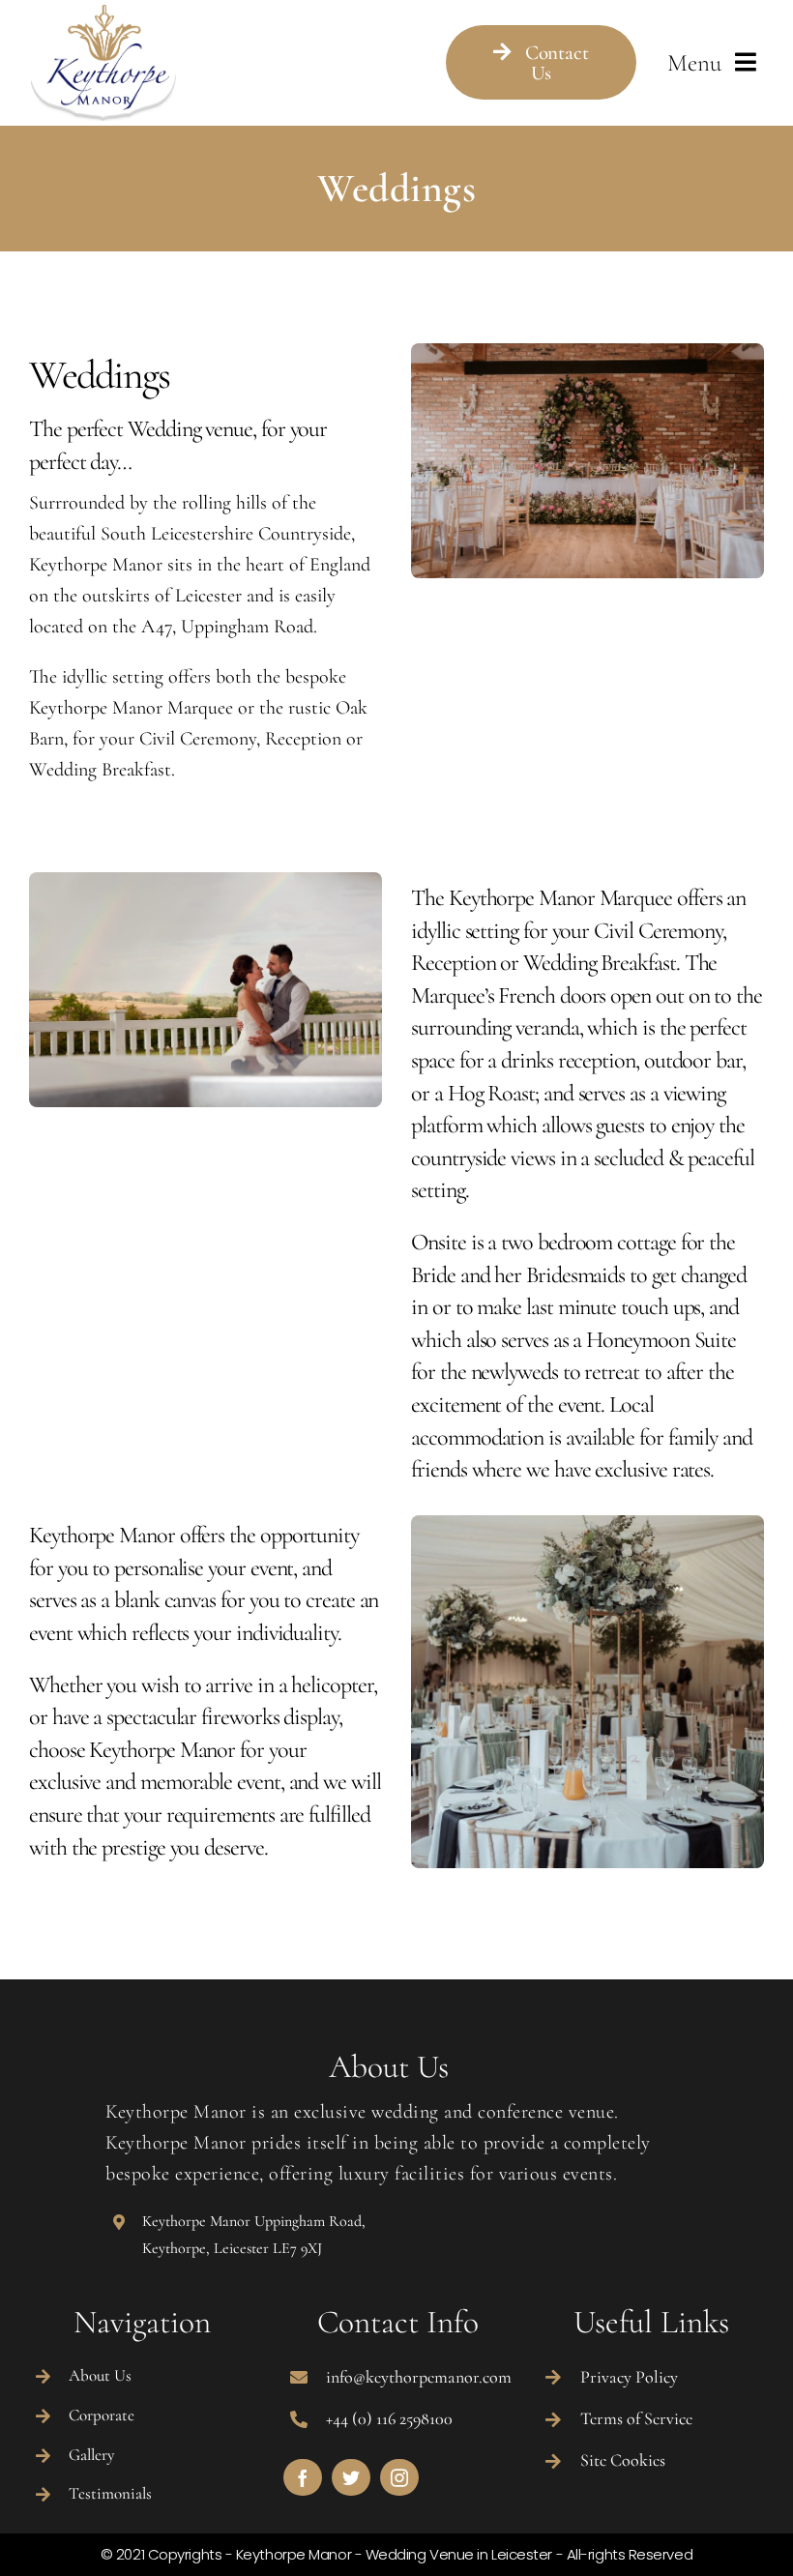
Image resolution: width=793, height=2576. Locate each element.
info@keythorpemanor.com (419, 2377)
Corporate (102, 2415)
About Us (100, 2375)
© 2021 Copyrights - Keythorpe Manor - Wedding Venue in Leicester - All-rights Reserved (396, 2554)
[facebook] (303, 2477)
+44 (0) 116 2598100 (389, 2418)
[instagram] (399, 2477)
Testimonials (110, 2493)
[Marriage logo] (103, 15)
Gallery (91, 2455)
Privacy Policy (629, 2377)
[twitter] (351, 2477)
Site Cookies (623, 2460)
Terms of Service (636, 2418)
